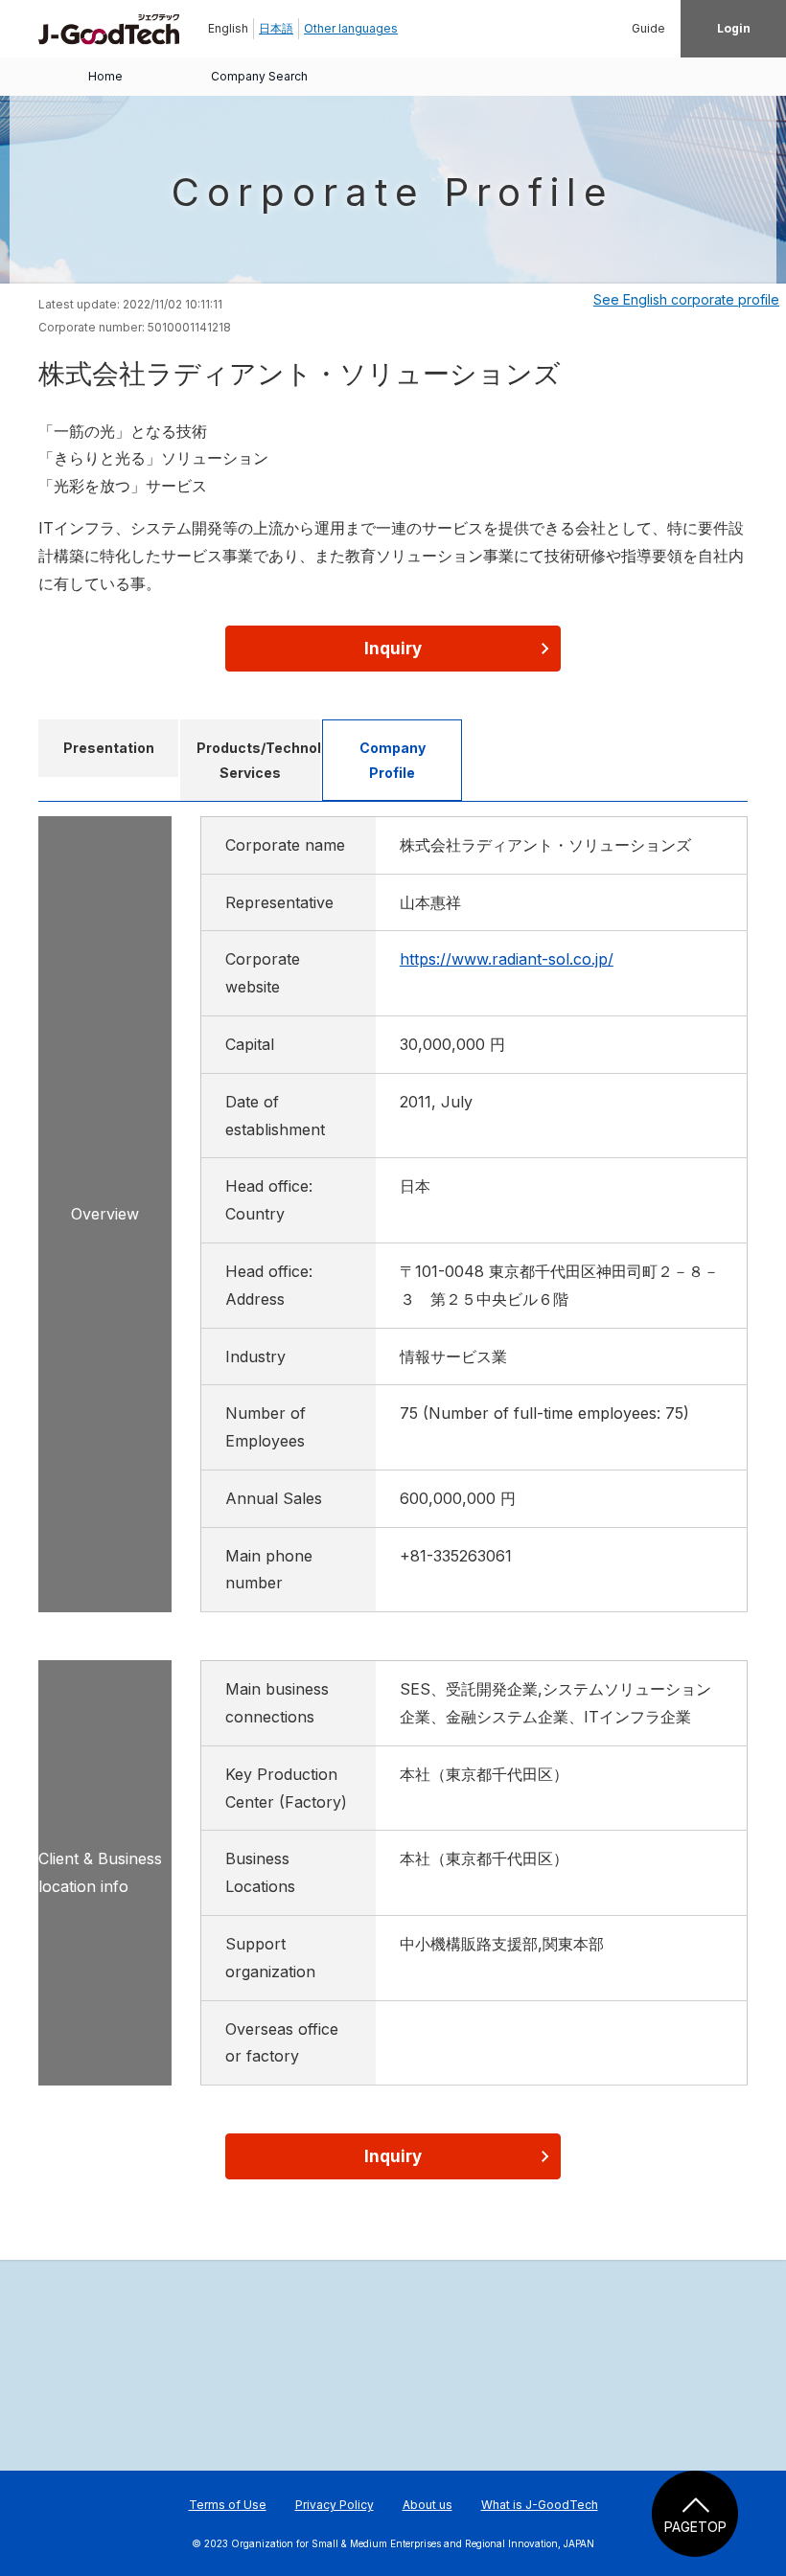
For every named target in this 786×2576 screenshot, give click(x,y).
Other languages (351, 28)
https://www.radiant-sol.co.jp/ (507, 959)
